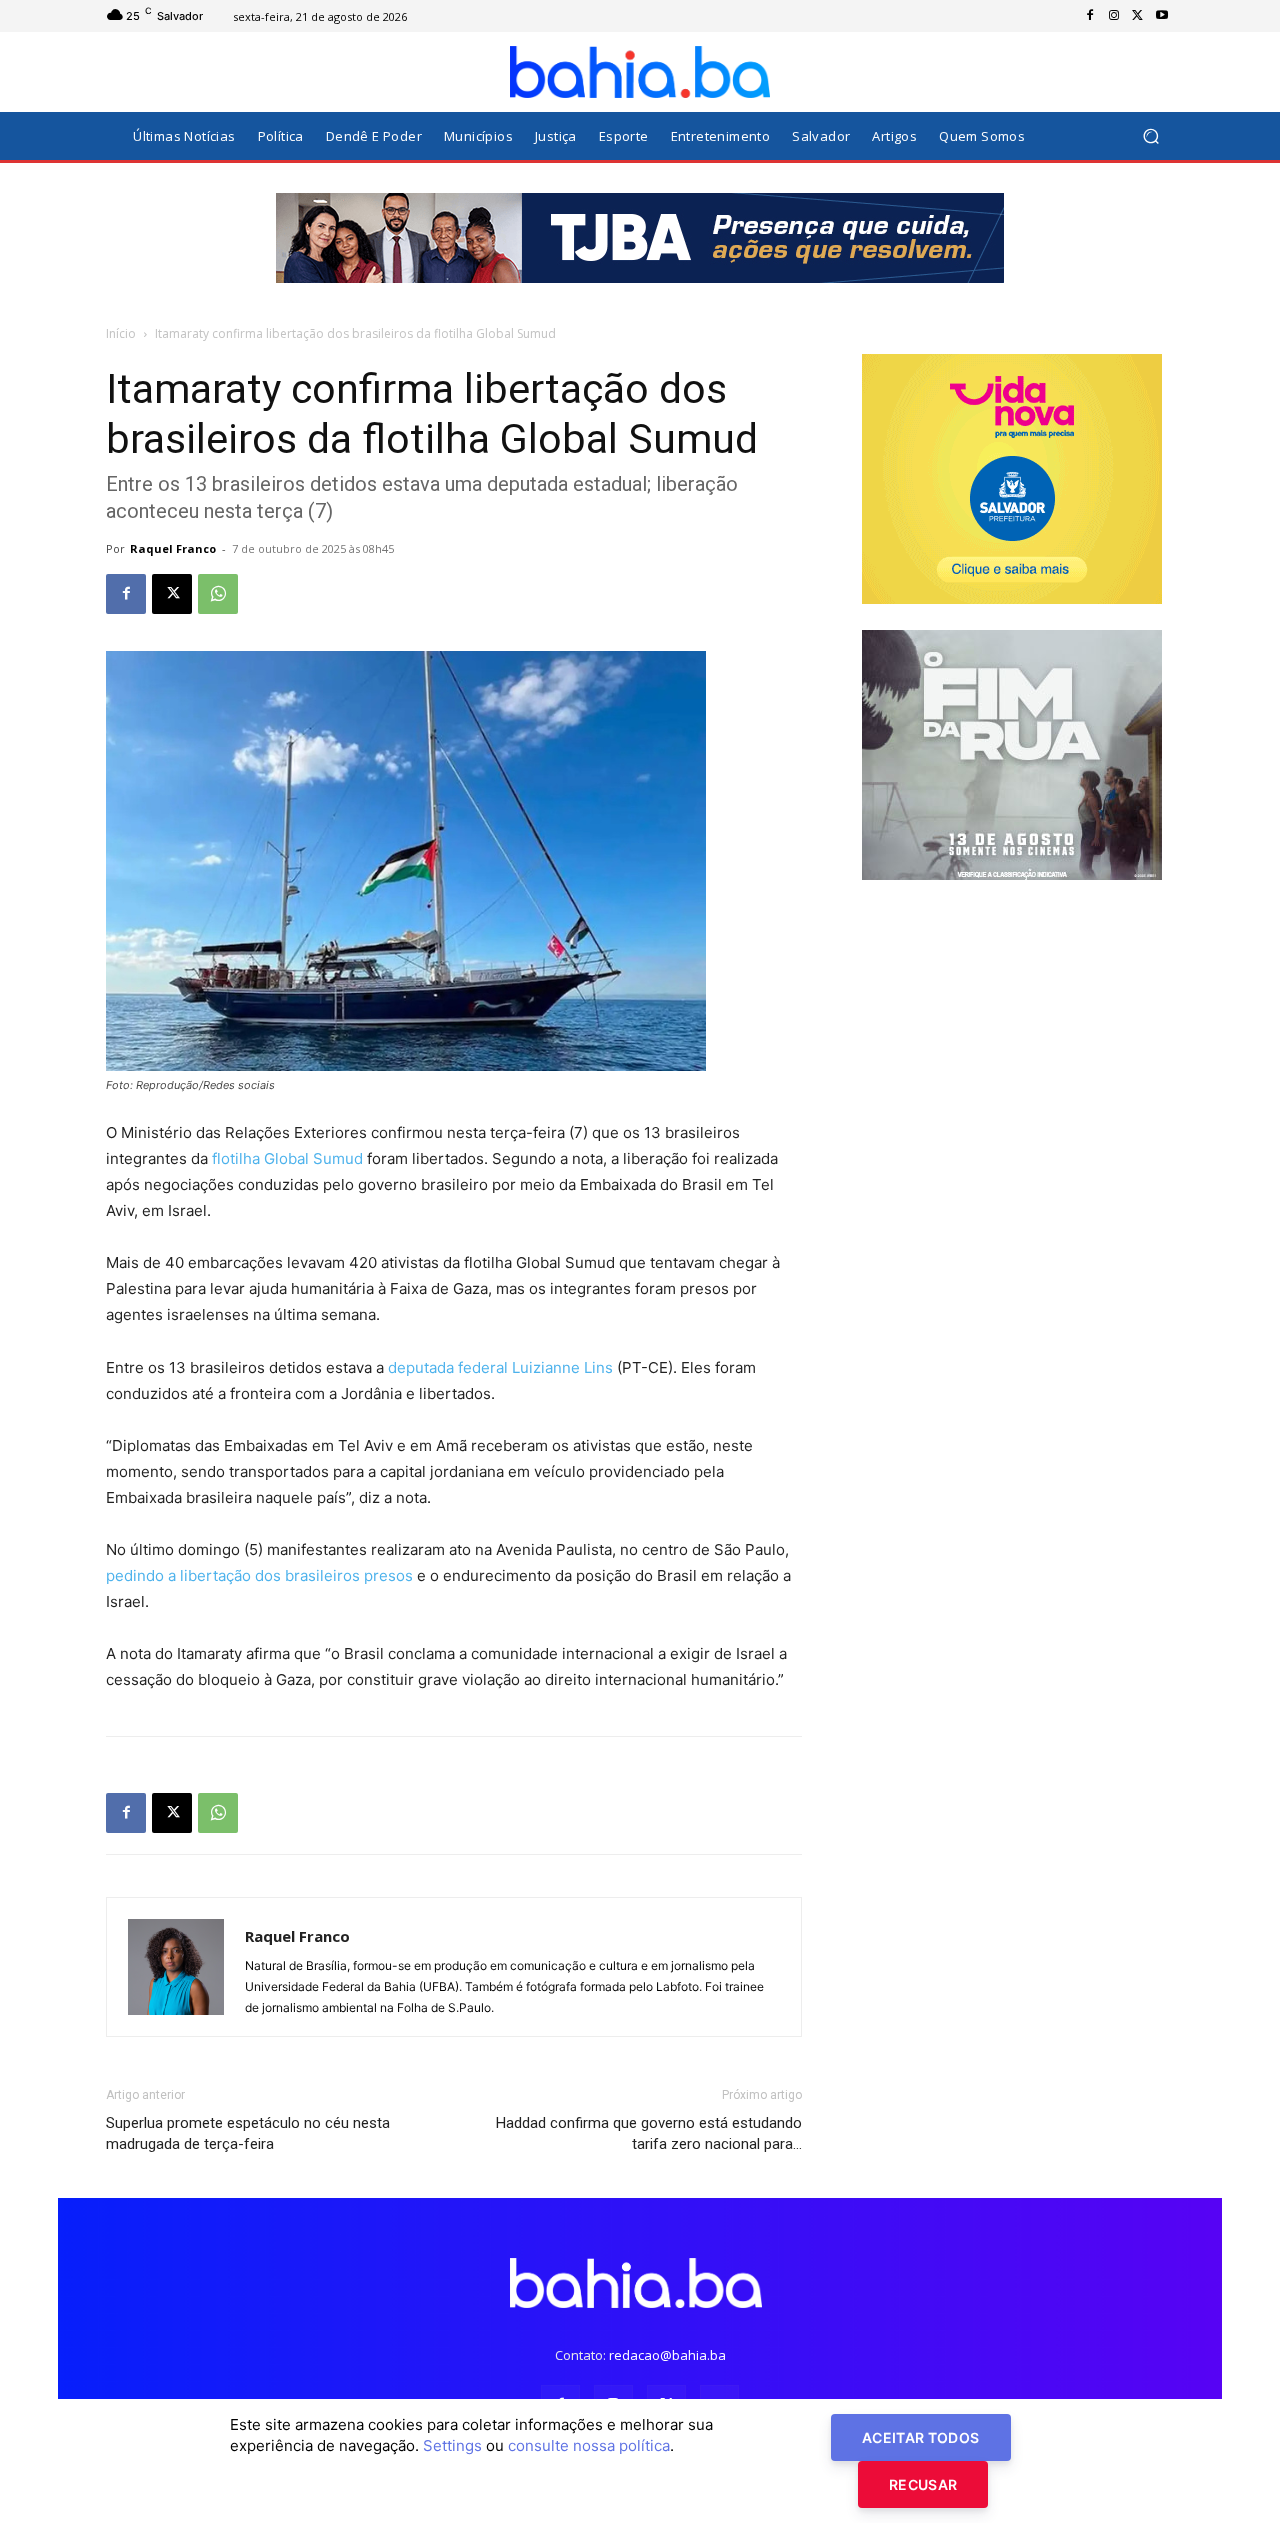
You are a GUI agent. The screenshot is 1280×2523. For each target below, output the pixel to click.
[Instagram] (1114, 16)
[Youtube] (1162, 16)
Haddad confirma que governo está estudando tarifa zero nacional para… (649, 2133)
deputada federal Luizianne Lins (500, 1367)
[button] (1150, 136)
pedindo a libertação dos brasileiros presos (259, 1575)
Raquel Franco (173, 548)
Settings (452, 2445)
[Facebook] (1090, 16)
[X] (1138, 16)
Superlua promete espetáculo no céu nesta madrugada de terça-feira (248, 2133)
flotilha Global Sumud (287, 1158)
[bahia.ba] (640, 72)
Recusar (923, 2484)
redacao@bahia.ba (667, 2355)
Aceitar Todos (921, 2437)
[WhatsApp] (218, 594)
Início (121, 333)
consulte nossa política (589, 2445)
